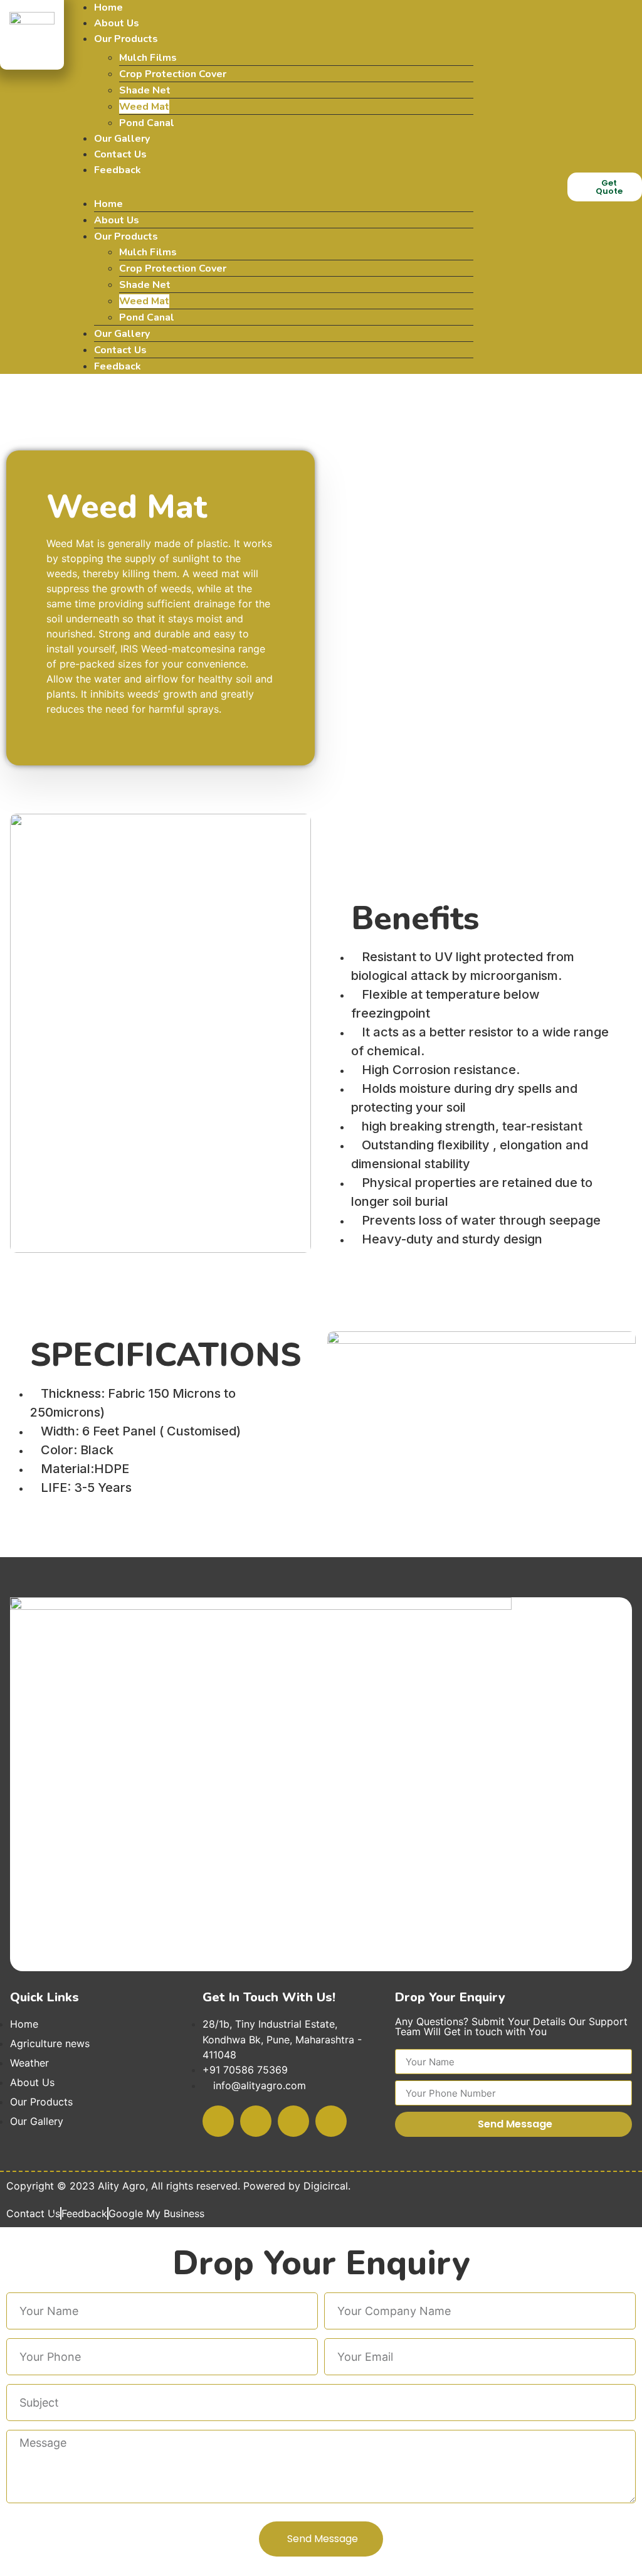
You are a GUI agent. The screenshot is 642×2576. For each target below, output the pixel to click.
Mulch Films (148, 58)
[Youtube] (543, 168)
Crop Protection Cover (173, 74)
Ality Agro (122, 2186)
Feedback (118, 170)
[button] (271, 185)
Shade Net (145, 90)
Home (108, 8)
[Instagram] (498, 203)
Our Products (126, 39)
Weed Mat (144, 107)
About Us (117, 23)
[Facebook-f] (498, 168)
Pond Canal (147, 123)
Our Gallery (122, 139)
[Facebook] (218, 2121)
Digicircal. (327, 2186)
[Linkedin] (543, 203)
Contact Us (120, 154)
